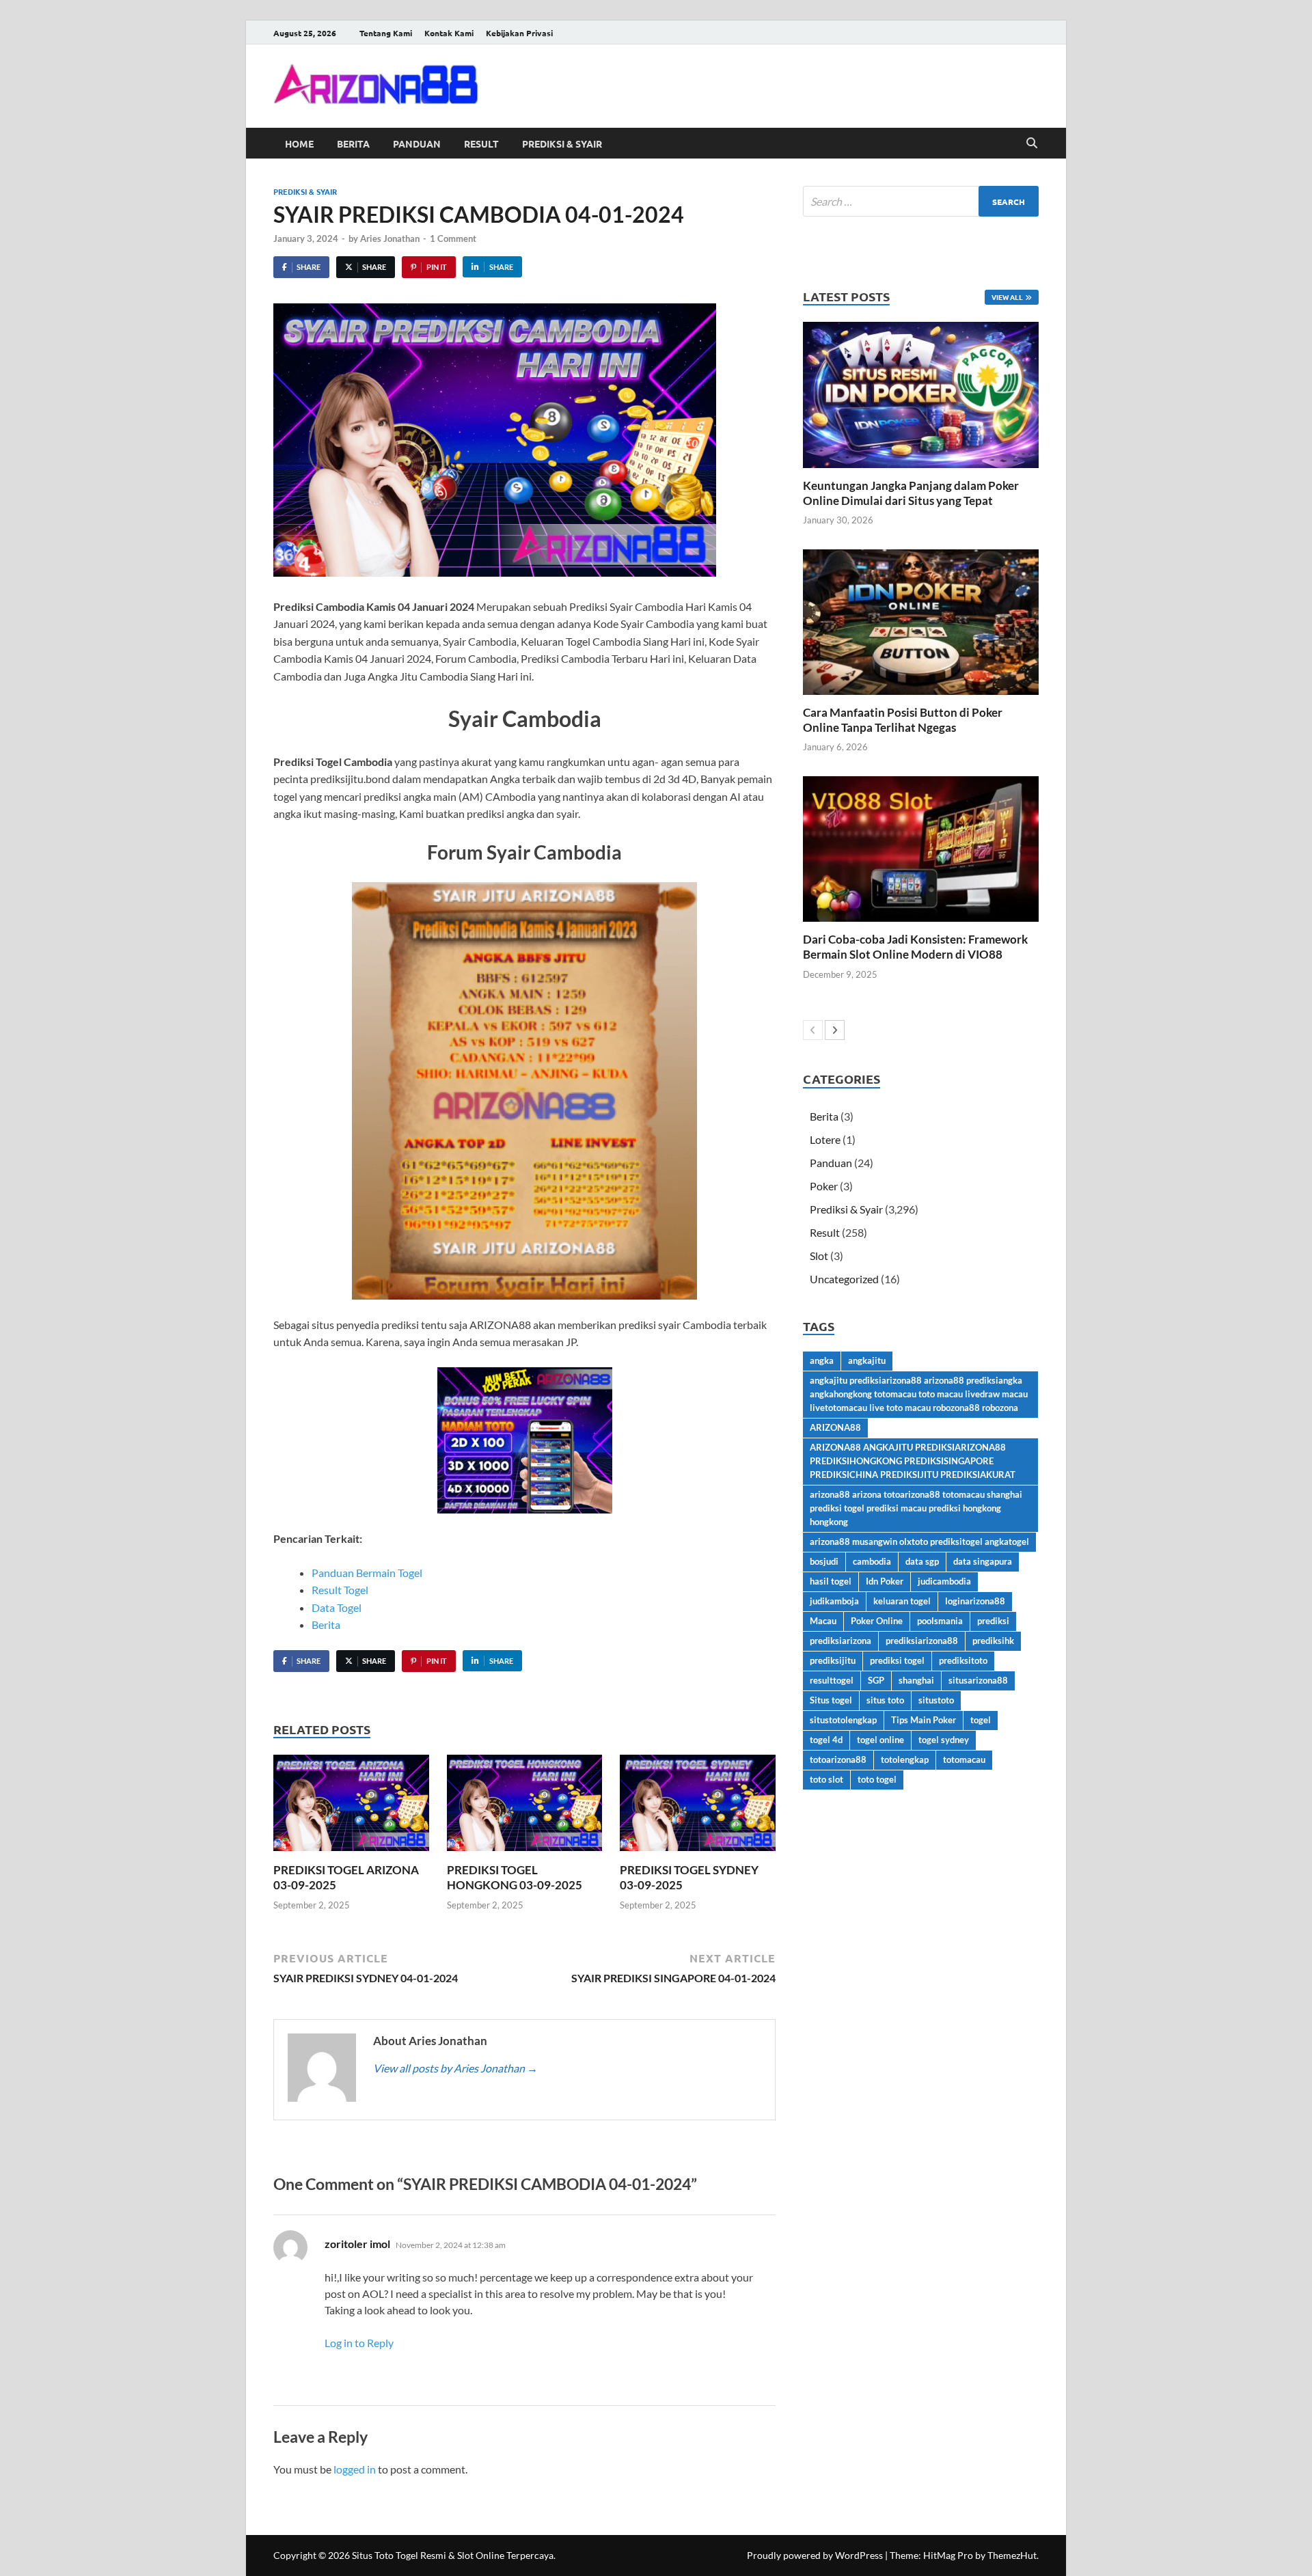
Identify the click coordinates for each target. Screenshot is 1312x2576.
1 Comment (453, 238)
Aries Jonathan (390, 238)
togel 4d (826, 1740)
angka (822, 1360)
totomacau (964, 1759)
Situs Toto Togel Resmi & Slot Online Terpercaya (453, 2555)
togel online (880, 1740)
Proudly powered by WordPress (815, 2555)
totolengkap (905, 1759)
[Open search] (1032, 143)
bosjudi (824, 1561)
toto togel (877, 1779)
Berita (353, 143)
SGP (876, 1680)
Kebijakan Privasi (519, 33)
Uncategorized (844, 1279)
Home (299, 143)
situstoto (936, 1700)
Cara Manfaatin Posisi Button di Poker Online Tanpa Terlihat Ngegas (903, 720)
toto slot (826, 1779)
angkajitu (867, 1360)
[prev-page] (813, 1030)
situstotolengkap (843, 1720)
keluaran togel (902, 1601)
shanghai (916, 1680)
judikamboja (834, 1601)
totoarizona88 (838, 1759)
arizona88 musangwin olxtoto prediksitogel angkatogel (919, 1542)
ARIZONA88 (835, 1427)
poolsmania (940, 1621)
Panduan (417, 143)
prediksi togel (897, 1660)
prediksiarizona (840, 1641)
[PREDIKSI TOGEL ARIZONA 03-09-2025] (351, 1807)
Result (481, 143)
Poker (824, 1186)
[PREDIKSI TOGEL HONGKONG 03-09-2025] (525, 1807)
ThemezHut (1012, 2555)
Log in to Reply (359, 2343)
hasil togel (831, 1581)
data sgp (922, 1561)
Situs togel (831, 1700)
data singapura (983, 1561)
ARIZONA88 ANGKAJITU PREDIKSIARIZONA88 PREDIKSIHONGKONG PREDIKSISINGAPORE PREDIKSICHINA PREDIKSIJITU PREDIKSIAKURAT (913, 1461)
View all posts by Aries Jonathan (455, 2068)
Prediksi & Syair (562, 143)
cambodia (872, 1561)
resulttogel (832, 1680)
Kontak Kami (449, 33)
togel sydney (944, 1740)
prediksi (993, 1621)
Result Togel (340, 1590)
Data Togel (337, 1607)
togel (981, 1720)
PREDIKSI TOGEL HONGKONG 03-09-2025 (515, 1877)
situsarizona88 (978, 1680)
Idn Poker (885, 1581)
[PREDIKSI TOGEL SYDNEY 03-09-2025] (698, 1807)
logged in (355, 2469)
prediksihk (993, 1641)
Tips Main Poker (924, 1720)
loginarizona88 (975, 1601)
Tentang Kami (386, 33)
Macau (823, 1621)
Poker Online (877, 1621)
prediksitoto (963, 1660)
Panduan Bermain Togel (367, 1573)
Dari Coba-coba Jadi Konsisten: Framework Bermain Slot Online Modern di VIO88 (915, 947)
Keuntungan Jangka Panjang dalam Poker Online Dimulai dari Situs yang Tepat (911, 493)
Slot (819, 1256)
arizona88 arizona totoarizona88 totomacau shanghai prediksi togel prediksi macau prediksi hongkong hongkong (916, 1508)
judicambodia (944, 1581)
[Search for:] (921, 201)
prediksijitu (833, 1660)
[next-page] (835, 1030)
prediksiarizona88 (922, 1641)
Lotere (825, 1139)
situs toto (885, 1700)
